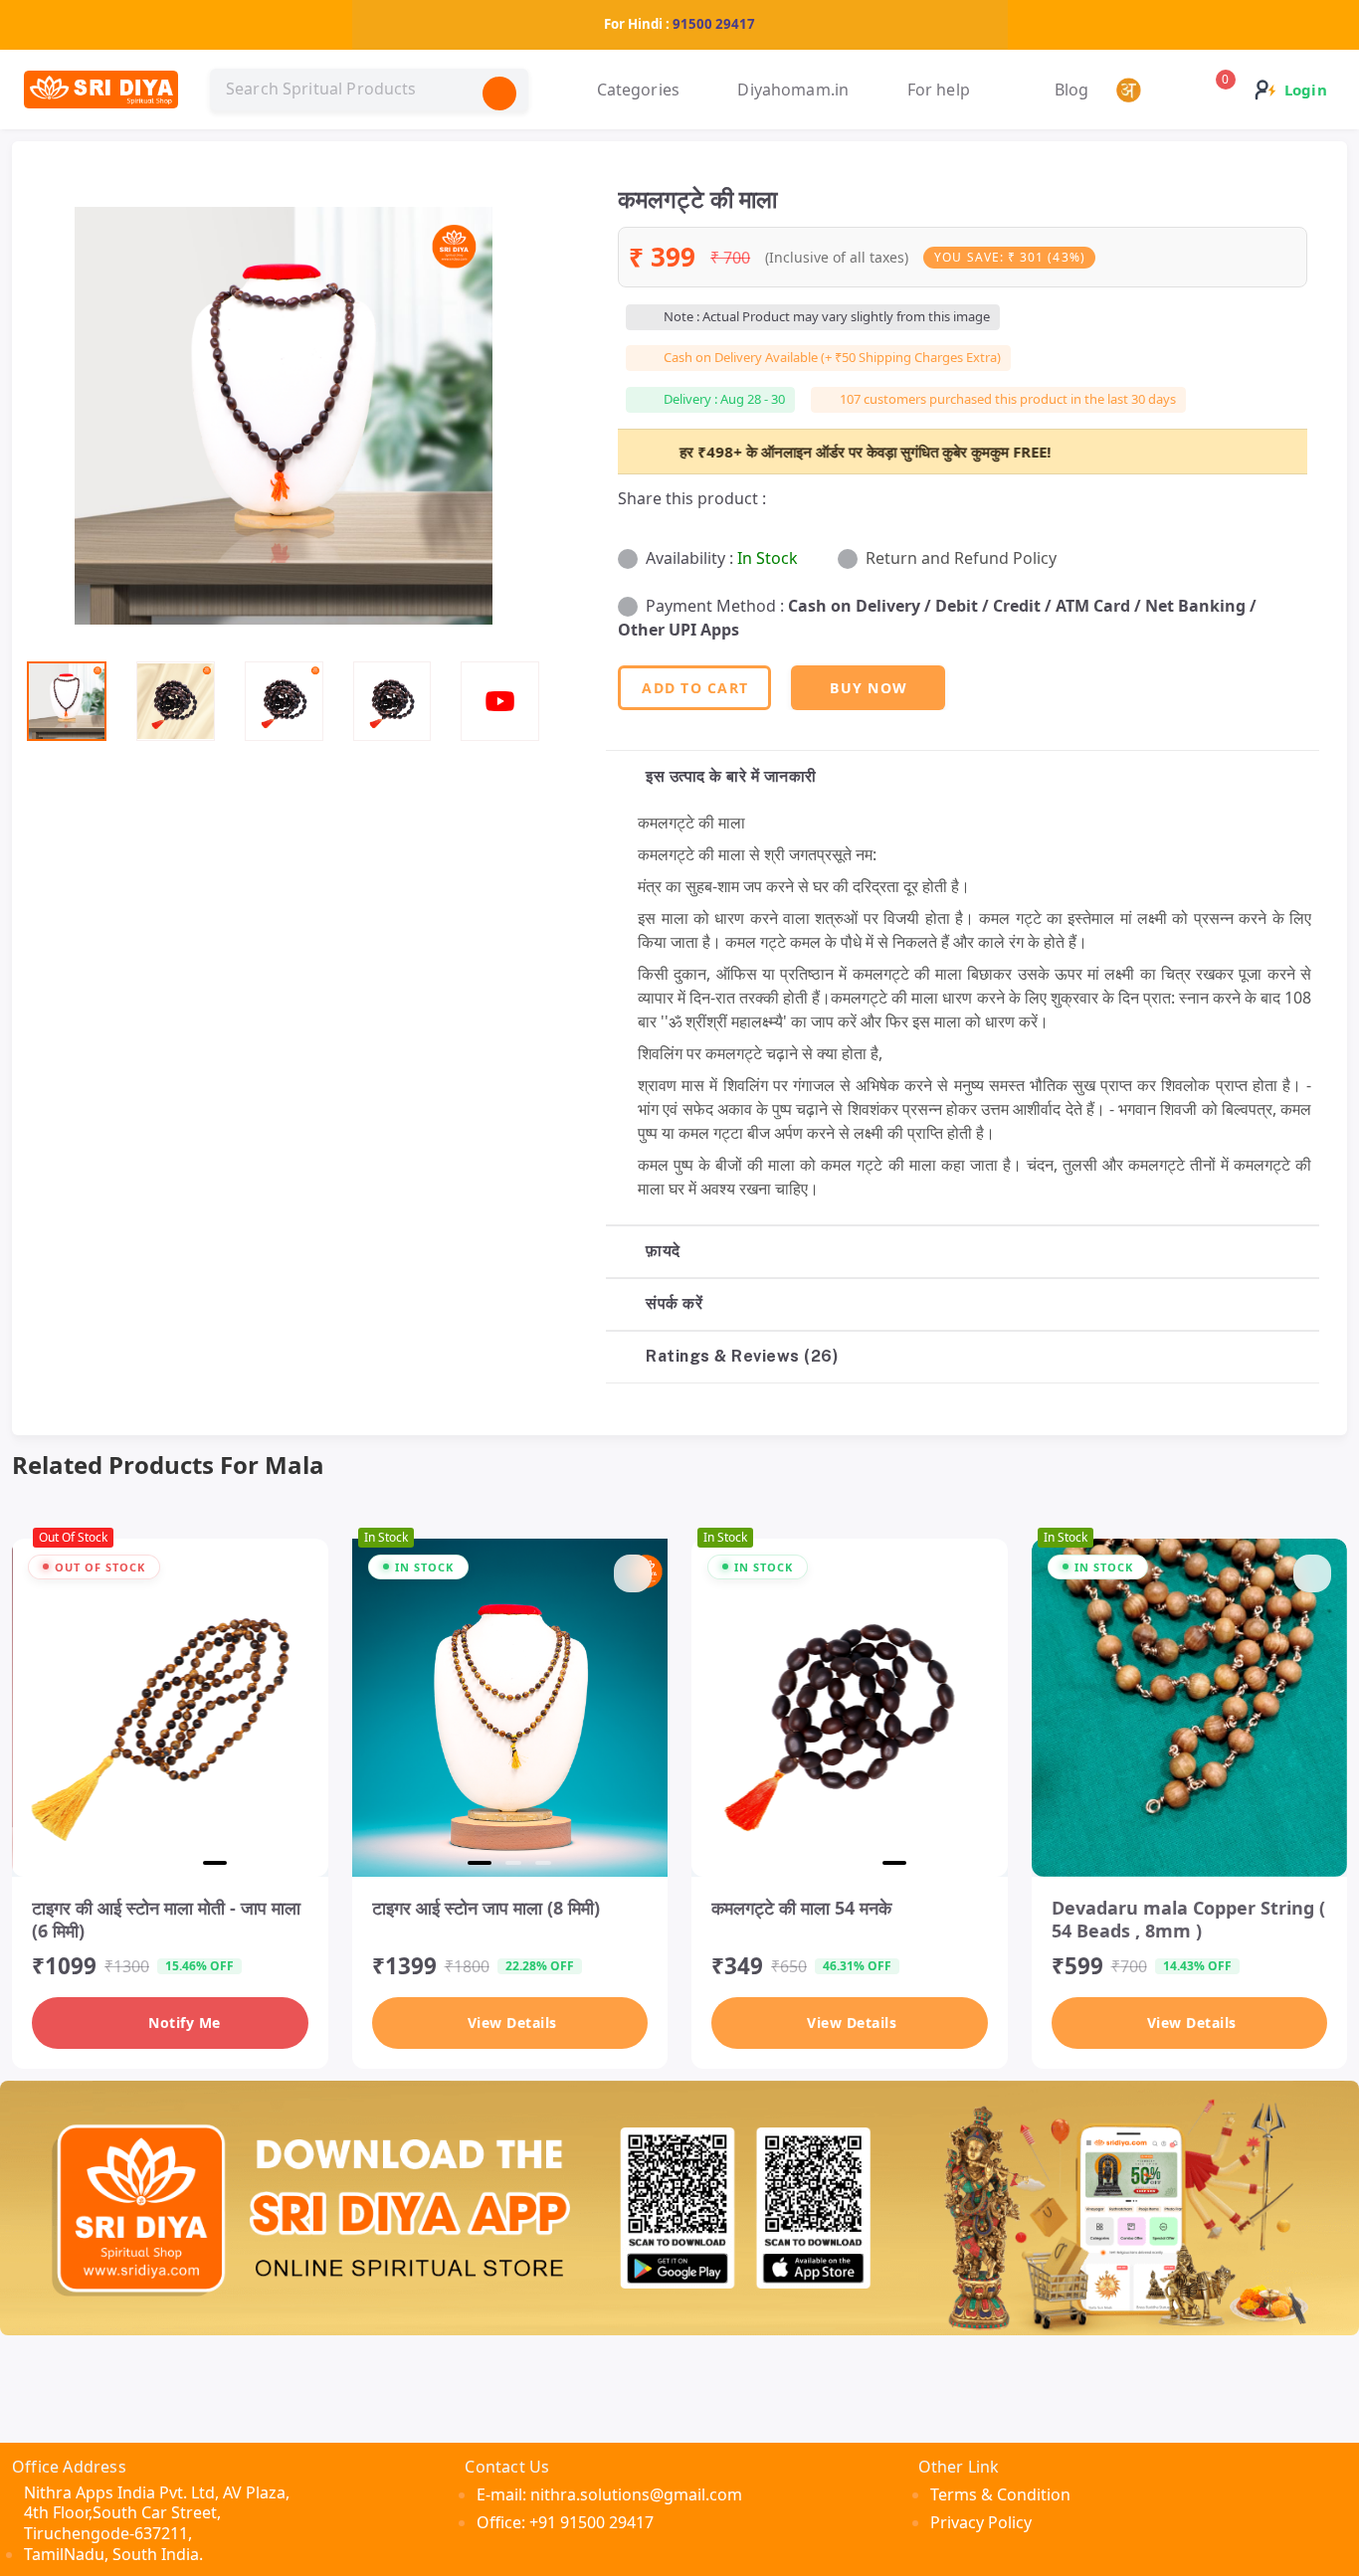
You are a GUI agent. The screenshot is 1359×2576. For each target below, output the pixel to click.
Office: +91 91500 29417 (565, 2522)
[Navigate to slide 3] (181, 1863)
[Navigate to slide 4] (215, 1863)
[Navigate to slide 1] (121, 1863)
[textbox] (369, 90)
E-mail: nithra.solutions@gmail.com (609, 2494)
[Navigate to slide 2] (151, 1863)
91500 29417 (714, 24)
